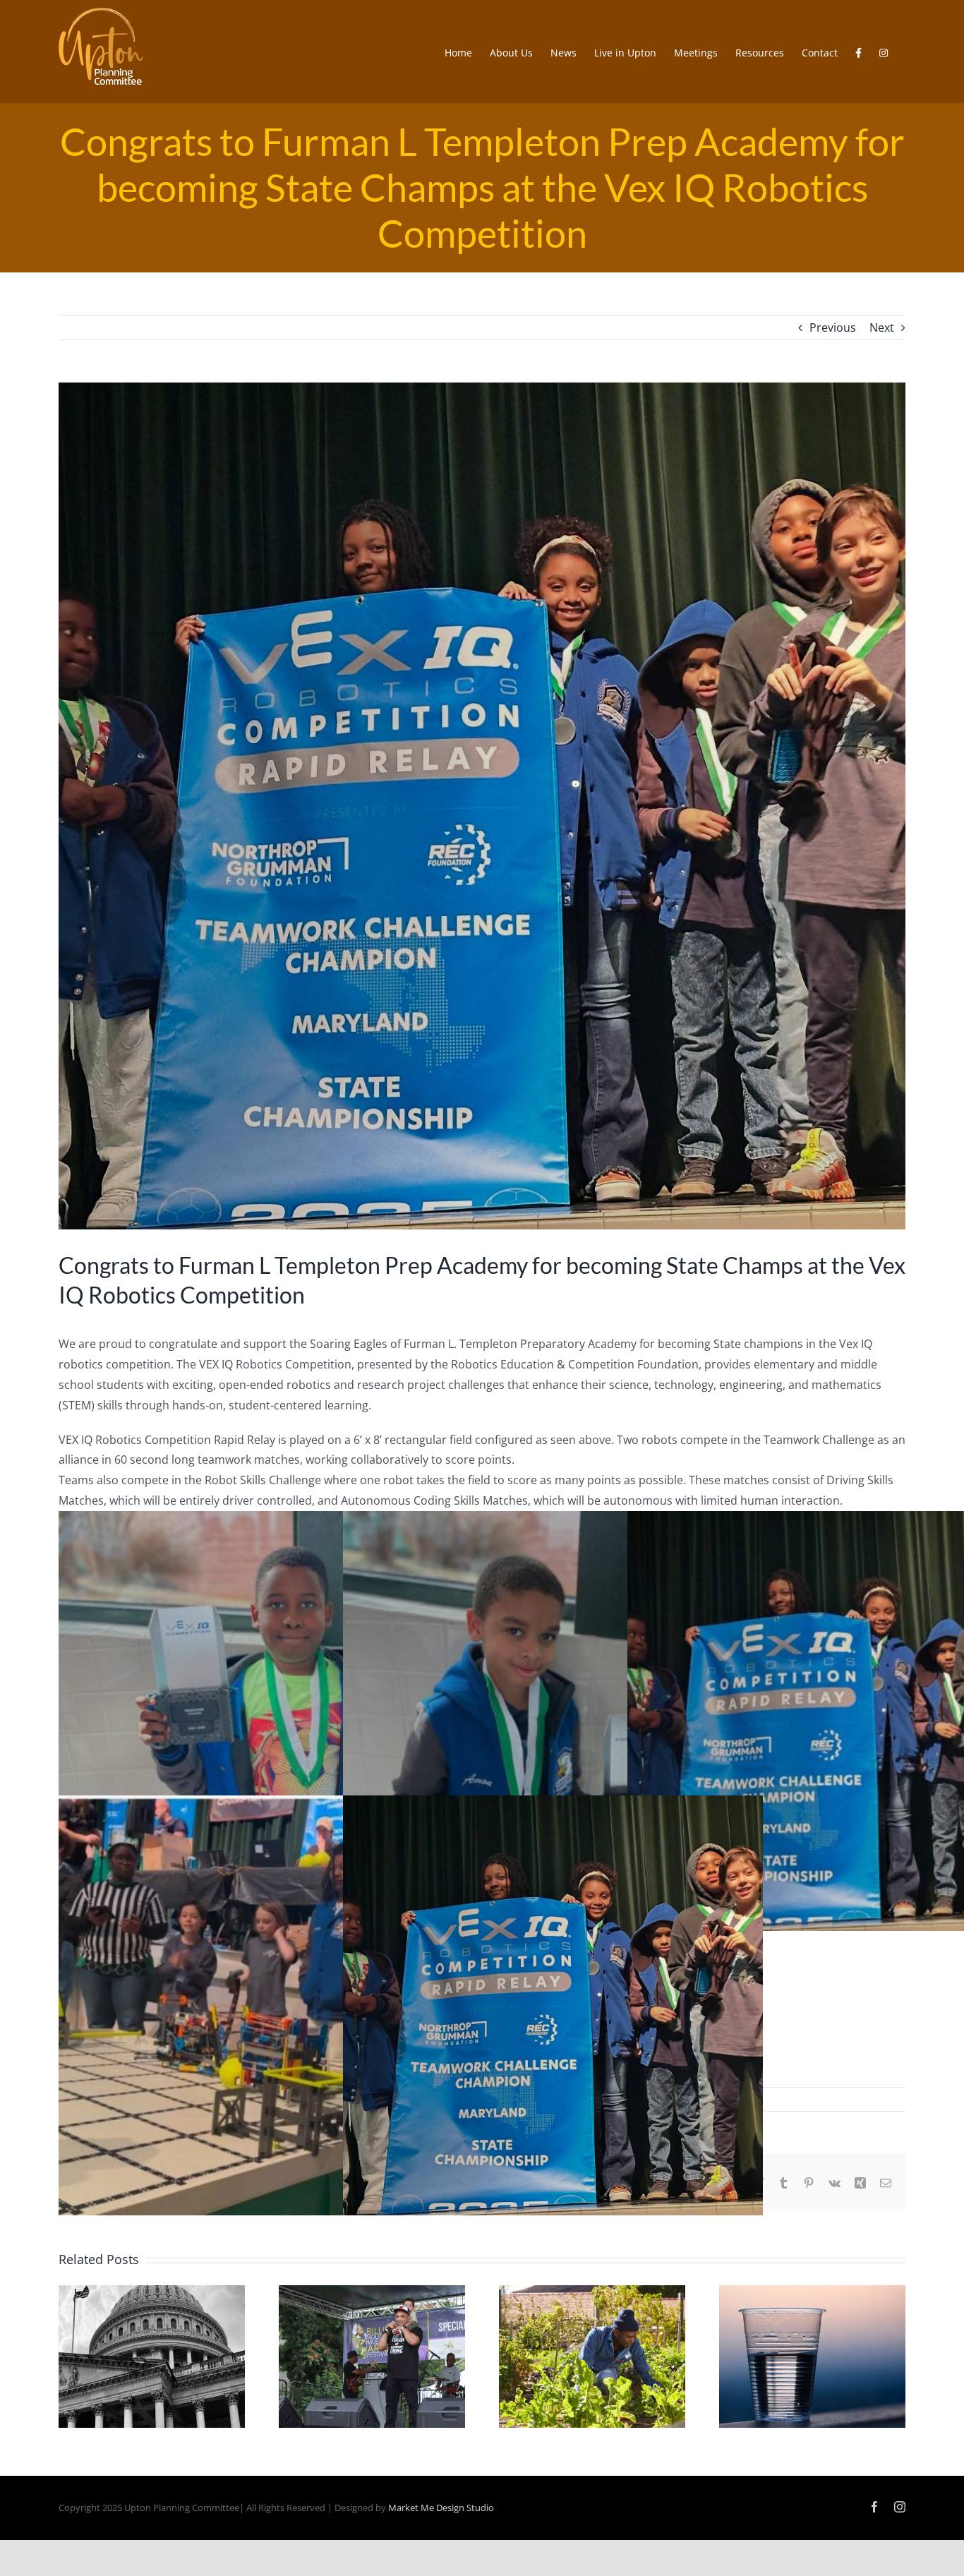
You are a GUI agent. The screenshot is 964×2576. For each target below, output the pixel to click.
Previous (833, 327)
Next (882, 327)
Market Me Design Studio (441, 2508)
